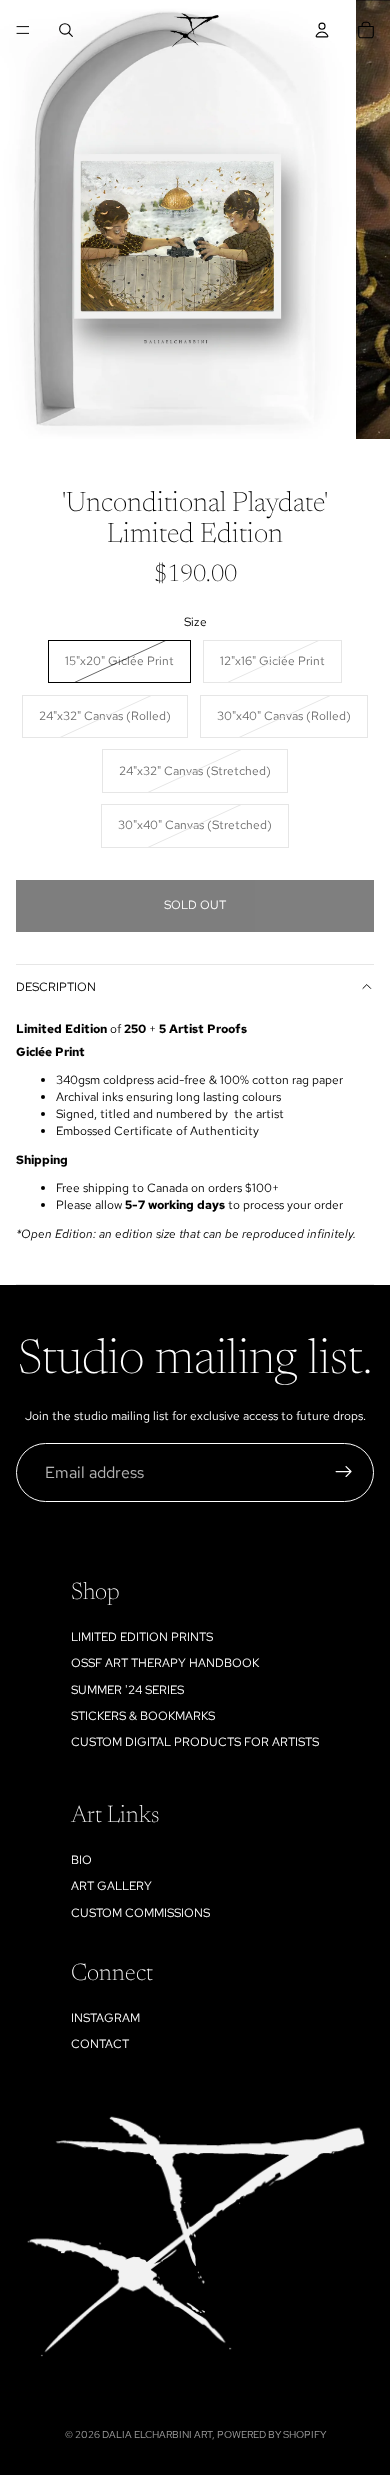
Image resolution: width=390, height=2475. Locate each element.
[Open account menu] (322, 30)
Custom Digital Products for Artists (195, 1742)
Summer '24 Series (127, 1690)
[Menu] (23, 30)
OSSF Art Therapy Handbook (165, 1663)
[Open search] (66, 30)
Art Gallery (111, 1886)
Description (56, 987)
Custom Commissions (140, 1913)
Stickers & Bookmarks (143, 1716)
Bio (81, 1860)
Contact (100, 2044)
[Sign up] (344, 1473)
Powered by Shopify (271, 2434)
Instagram (105, 2018)
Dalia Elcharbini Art (157, 2434)
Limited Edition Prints (142, 1637)
